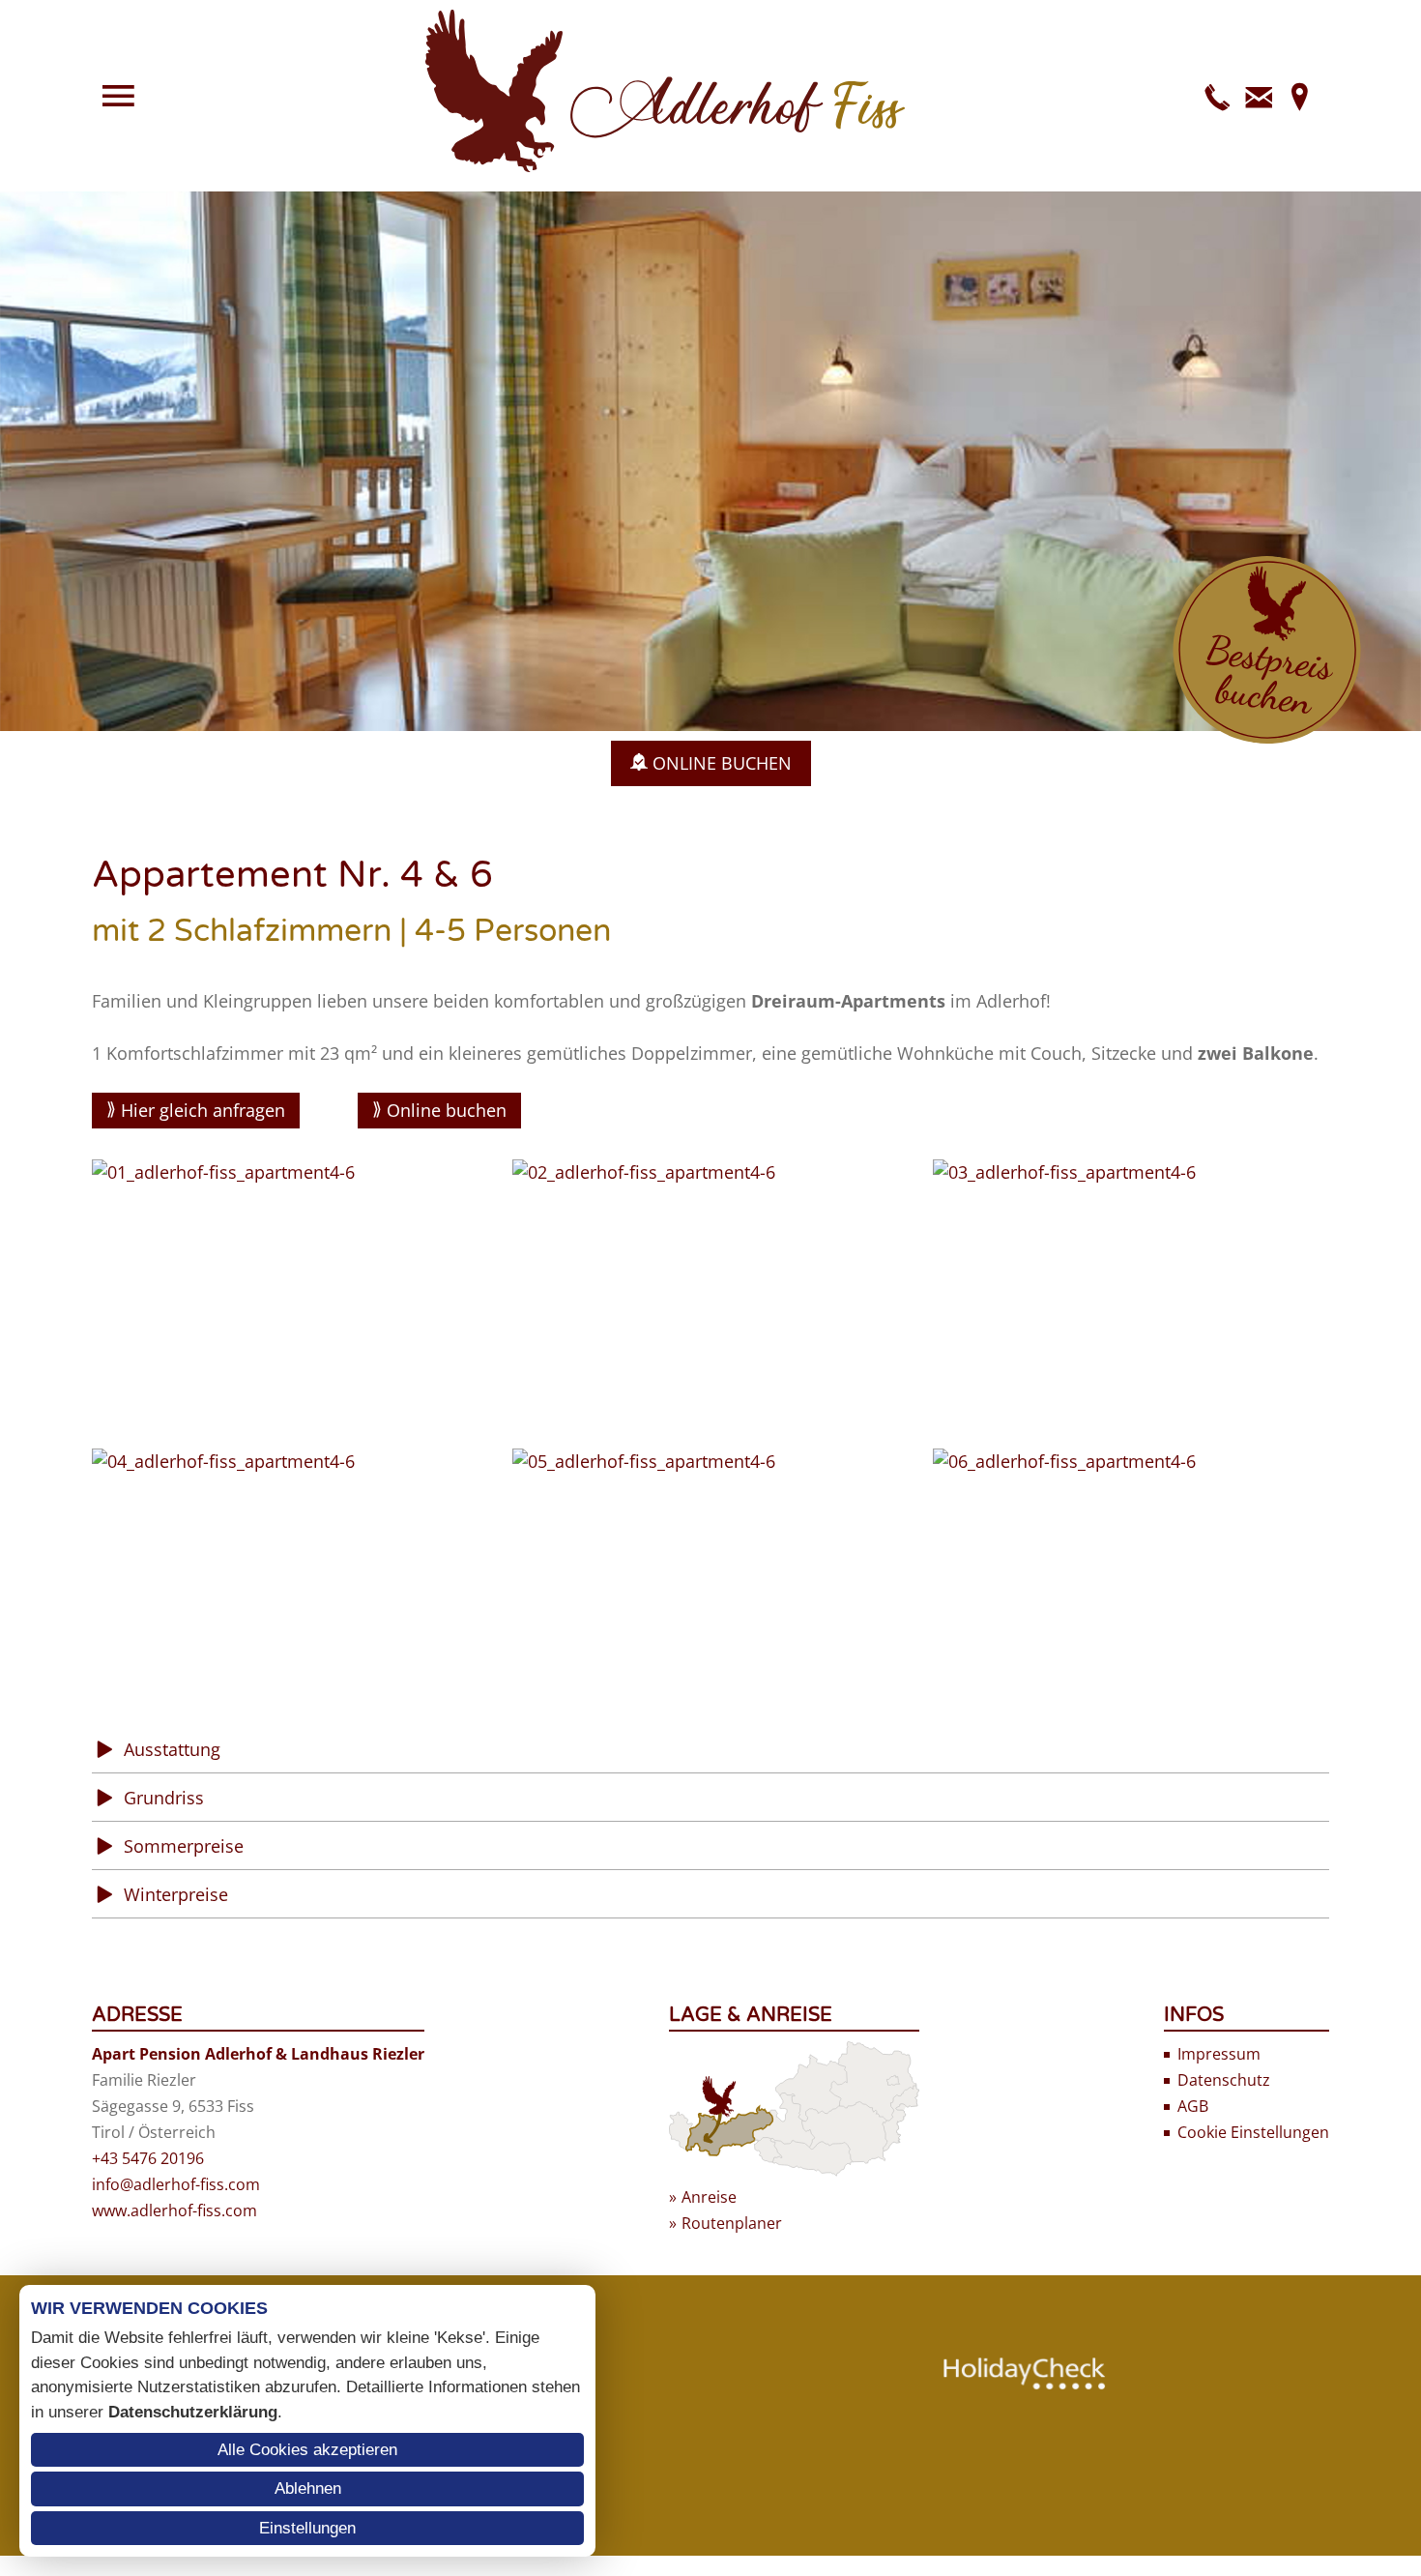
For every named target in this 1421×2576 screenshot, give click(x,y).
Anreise (709, 2197)
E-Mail (1259, 96)
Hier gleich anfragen (203, 1110)
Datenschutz (1224, 2080)
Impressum (1219, 2054)
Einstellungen (307, 2528)
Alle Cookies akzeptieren (307, 2450)
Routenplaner (732, 2223)
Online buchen (447, 1110)
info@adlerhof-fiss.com (176, 2184)
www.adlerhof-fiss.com (174, 2210)
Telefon (1218, 96)
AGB (1193, 2106)
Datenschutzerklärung (193, 2412)
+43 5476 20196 (148, 2158)
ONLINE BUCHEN (722, 763)
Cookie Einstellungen (1253, 2132)
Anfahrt (1299, 96)
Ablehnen (308, 2488)
